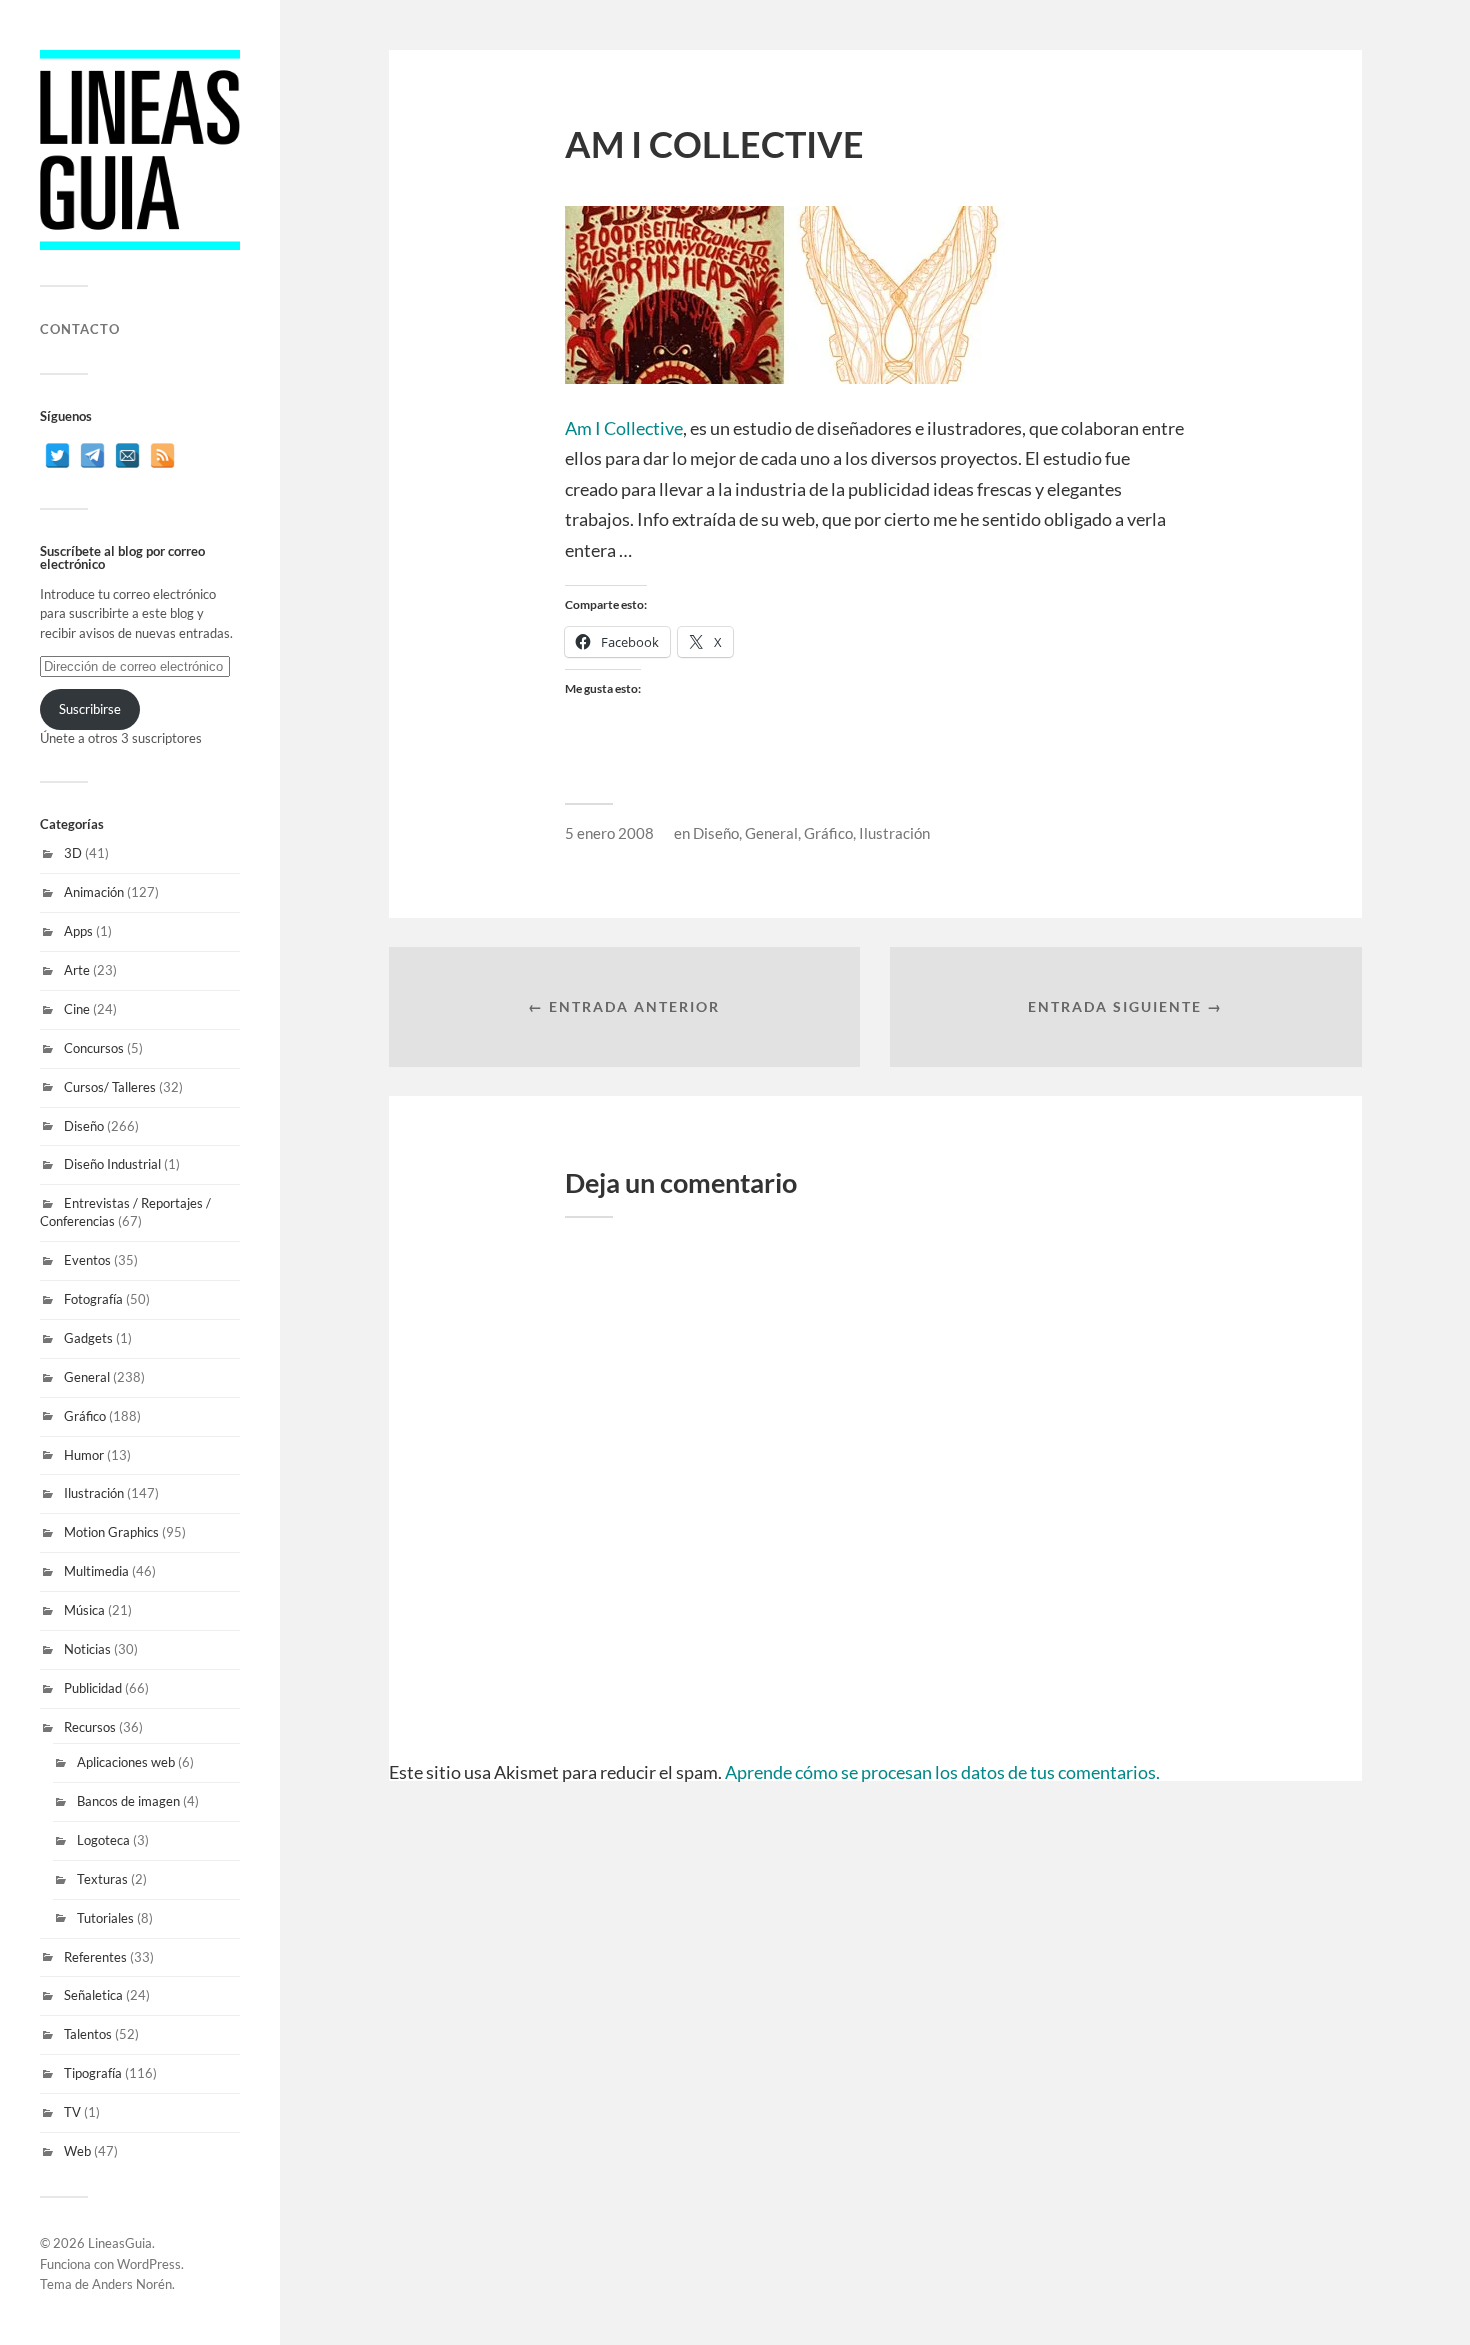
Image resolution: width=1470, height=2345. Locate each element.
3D (73, 853)
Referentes (95, 1957)
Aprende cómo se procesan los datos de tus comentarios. (942, 1772)
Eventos (87, 1260)
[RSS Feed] (162, 455)
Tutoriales (105, 1918)
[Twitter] (57, 455)
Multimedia (96, 1571)
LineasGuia (120, 2243)
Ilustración (94, 1493)
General (87, 1377)
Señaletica (93, 1995)
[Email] (127, 455)
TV (72, 2112)
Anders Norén (132, 2284)
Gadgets (88, 1338)
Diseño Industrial (112, 1164)
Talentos (88, 2034)
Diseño (84, 1126)
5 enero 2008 (609, 833)
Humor (84, 1455)
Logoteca (103, 1840)
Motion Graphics (111, 1532)
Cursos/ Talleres (110, 1087)
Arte (77, 970)
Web (77, 2151)
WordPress (149, 2264)
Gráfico (85, 1416)
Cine (77, 1009)
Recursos (90, 1727)
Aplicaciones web (126, 1762)
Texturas (102, 1879)
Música (84, 1610)
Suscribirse (90, 709)
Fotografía (93, 1299)
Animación (94, 892)
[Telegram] (92, 455)
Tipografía (93, 2073)
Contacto (80, 329)
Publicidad (93, 1688)
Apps (78, 931)
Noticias (87, 1649)
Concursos (94, 1048)
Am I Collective (624, 428)
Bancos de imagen (128, 1801)
